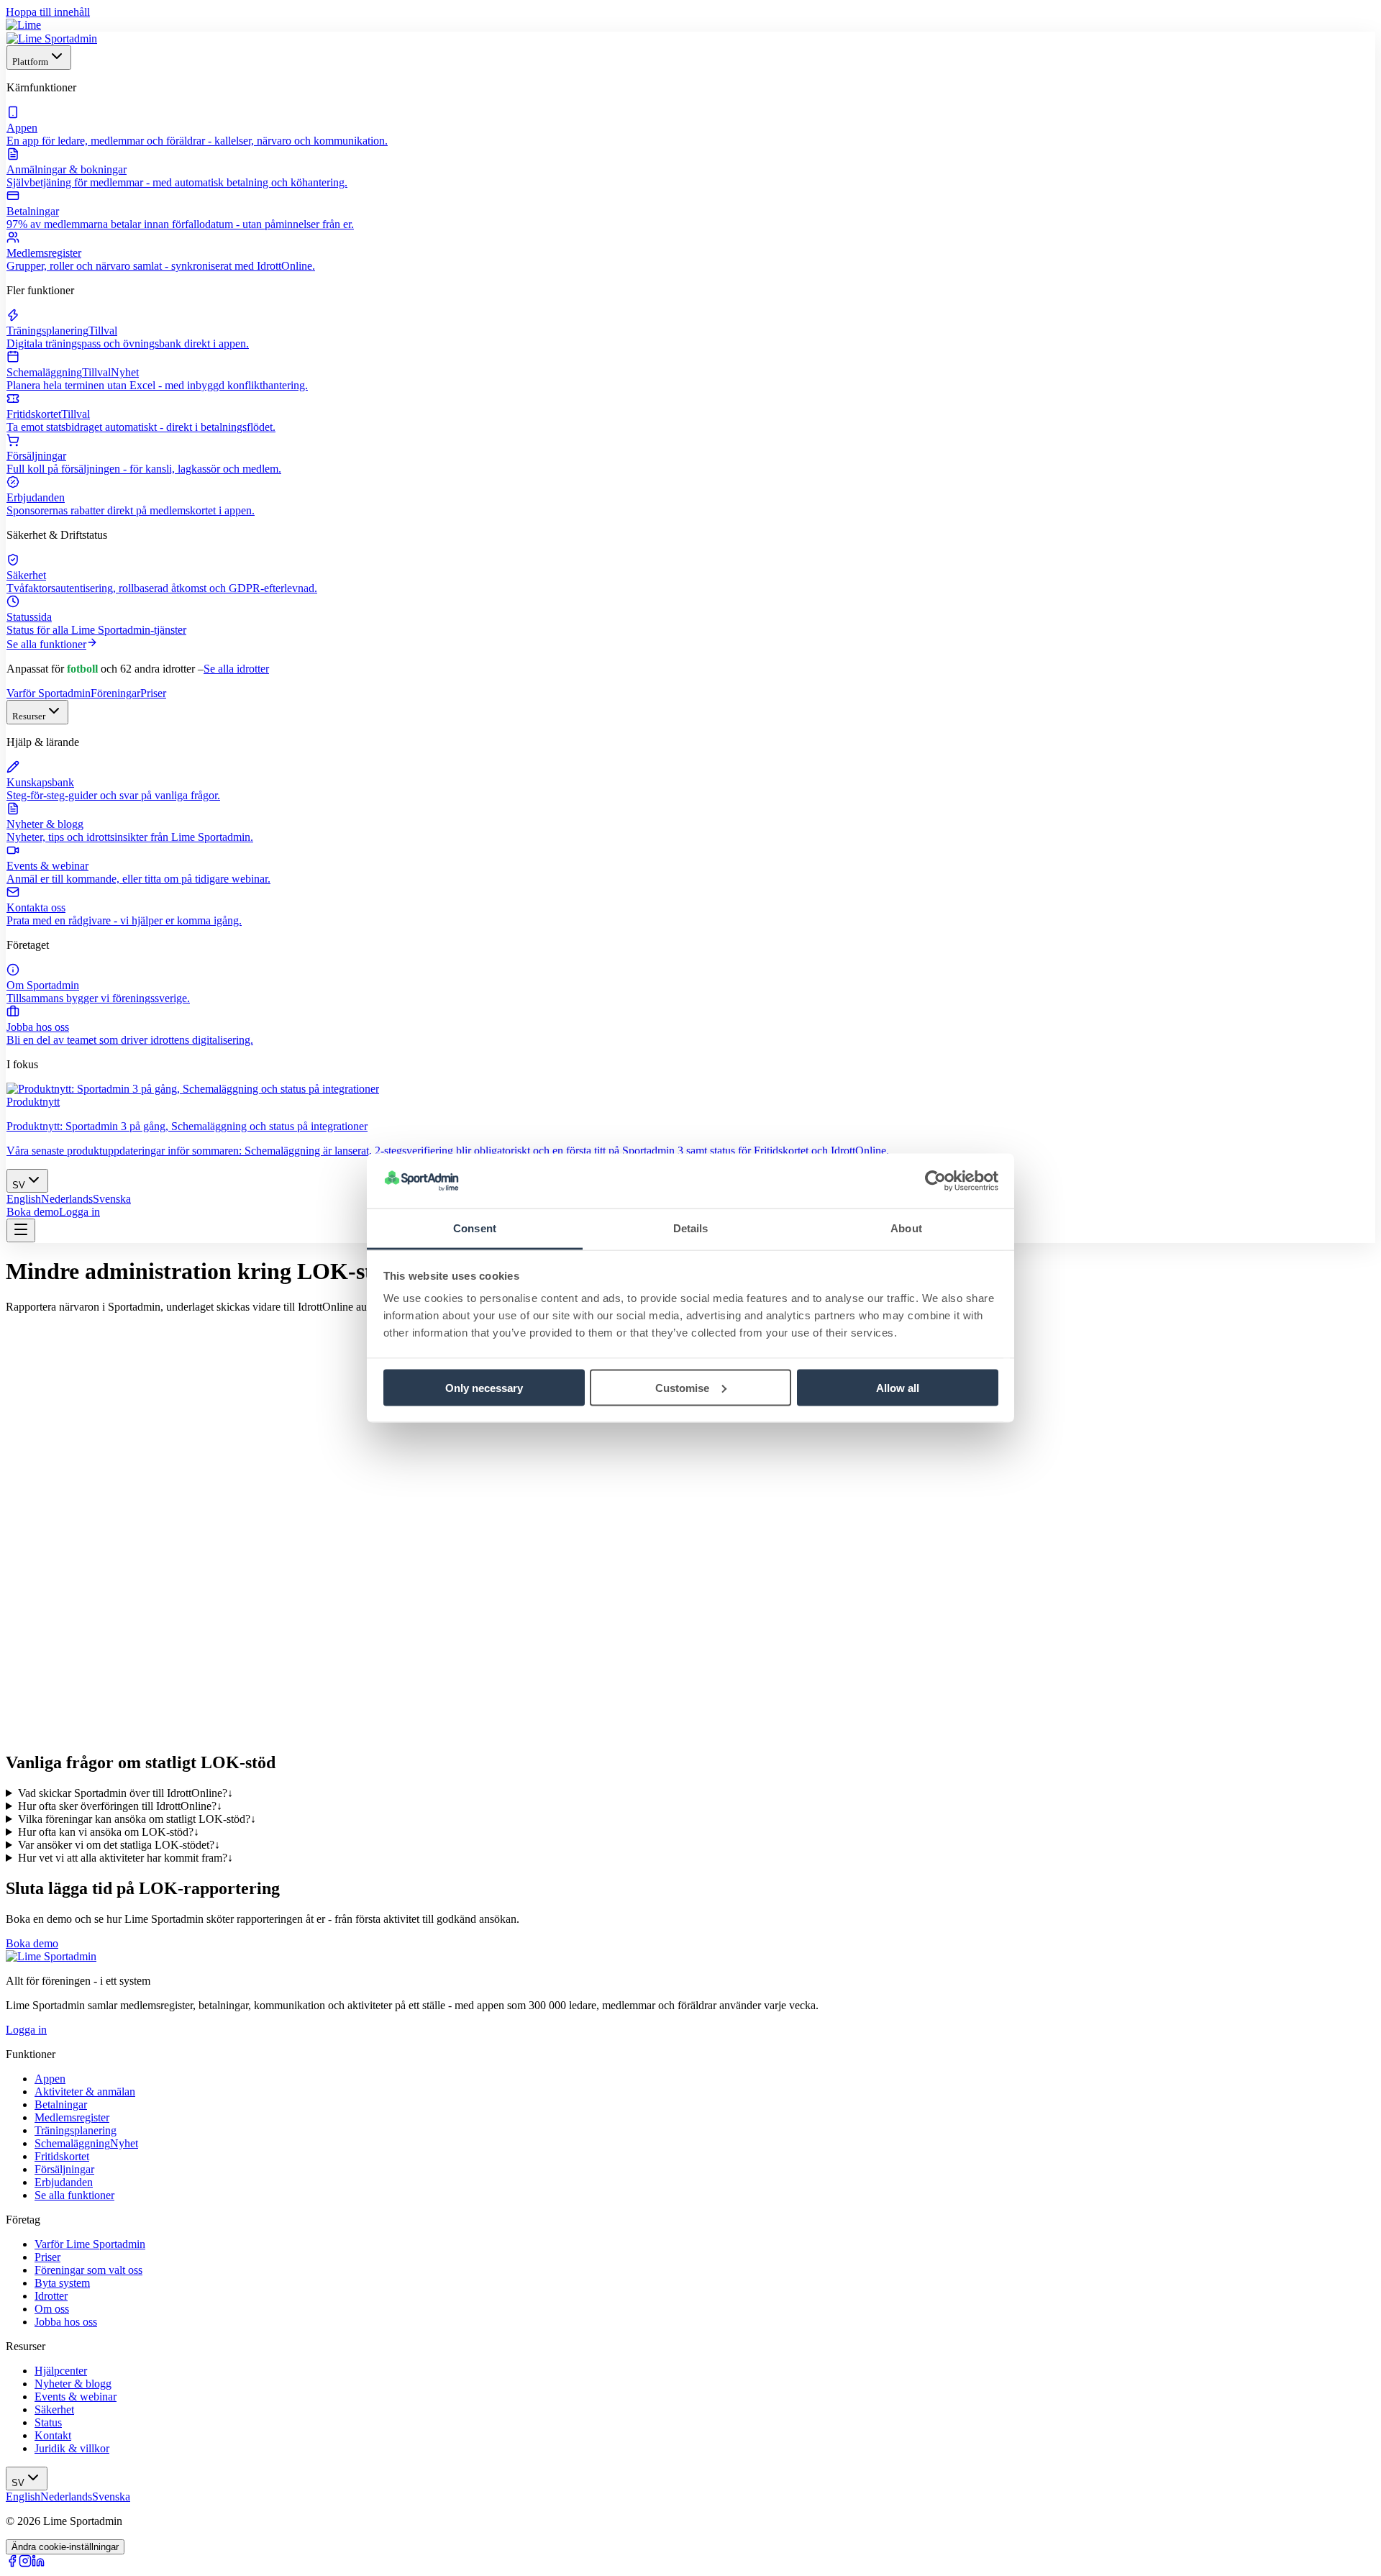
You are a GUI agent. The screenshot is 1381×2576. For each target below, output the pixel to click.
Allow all (898, 1387)
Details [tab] (691, 1228)
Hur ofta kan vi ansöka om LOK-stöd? (109, 1832)
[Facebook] (12, 2563)
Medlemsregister (72, 2117)
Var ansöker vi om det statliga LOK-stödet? (119, 1845)
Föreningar (115, 693)
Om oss (52, 2309)
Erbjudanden (64, 2182)
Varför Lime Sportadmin (90, 2244)
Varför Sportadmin (49, 693)
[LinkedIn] (38, 2563)
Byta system (62, 2283)
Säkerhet (54, 2409)
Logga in (79, 1212)
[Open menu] (21, 1230)
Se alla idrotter (236, 669)
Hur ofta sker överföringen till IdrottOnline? (120, 1806)
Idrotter (51, 2296)
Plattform (30, 62)
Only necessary (484, 1387)
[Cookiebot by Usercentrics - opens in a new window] (935, 1181)
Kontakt (53, 2435)
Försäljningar (64, 2169)
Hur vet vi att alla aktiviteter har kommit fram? (126, 1858)
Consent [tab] (475, 1228)
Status (48, 2422)
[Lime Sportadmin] (52, 38)
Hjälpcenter (61, 2371)
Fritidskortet (62, 2156)
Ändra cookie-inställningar (65, 2547)
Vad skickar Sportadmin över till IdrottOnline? (126, 1793)
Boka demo (33, 1212)
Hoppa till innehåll (48, 12)
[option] (24, 1199)
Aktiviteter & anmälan (85, 2092)
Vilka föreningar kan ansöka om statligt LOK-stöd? (137, 1819)
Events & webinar (76, 2397)
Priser (153, 693)
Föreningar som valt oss (88, 2270)
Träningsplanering (76, 2130)
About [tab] (906, 1228)
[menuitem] (690, 127)
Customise (682, 1387)
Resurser (29, 716)
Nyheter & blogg (73, 2384)
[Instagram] (25, 2563)
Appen (50, 2079)
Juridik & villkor (72, 2448)
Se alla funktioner (46, 644)
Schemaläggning (86, 2143)
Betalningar (61, 2104)
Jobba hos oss (66, 2322)
